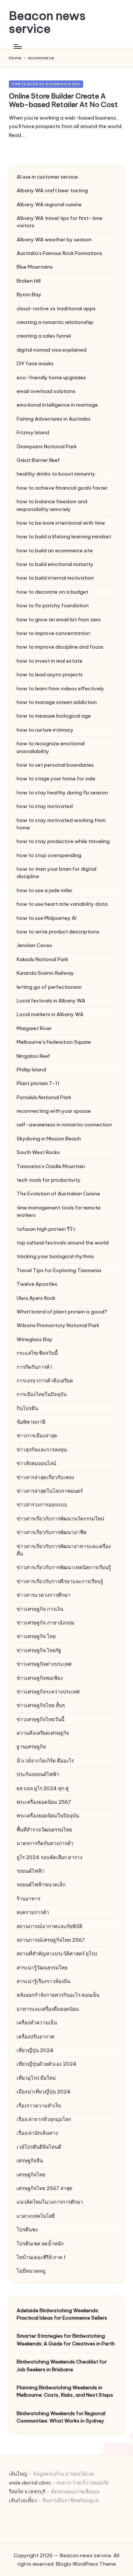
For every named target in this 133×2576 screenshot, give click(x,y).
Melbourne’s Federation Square (54, 1042)
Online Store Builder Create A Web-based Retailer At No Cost (63, 100)
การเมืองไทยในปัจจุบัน (42, 1394)
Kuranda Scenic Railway (45, 973)
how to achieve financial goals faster (62, 488)
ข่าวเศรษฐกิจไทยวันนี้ (40, 1719)
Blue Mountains (35, 267)
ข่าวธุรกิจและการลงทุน (42, 1450)
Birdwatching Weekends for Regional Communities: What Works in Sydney (61, 2417)
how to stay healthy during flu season (62, 793)
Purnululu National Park (44, 1097)
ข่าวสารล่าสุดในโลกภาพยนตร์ (50, 1491)
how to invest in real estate (50, 661)
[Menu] (17, 46)
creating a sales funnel (44, 336)
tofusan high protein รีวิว (46, 1229)
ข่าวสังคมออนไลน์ (36, 1463)
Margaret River (34, 1028)
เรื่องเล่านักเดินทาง (37, 2133)
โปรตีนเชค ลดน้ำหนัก (40, 2244)
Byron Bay (29, 294)
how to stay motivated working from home (61, 824)
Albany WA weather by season (54, 239)
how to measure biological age (54, 716)
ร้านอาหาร (28, 1899)
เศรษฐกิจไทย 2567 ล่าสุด (45, 2188)
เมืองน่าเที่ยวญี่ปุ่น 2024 (44, 2092)
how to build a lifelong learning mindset (64, 536)
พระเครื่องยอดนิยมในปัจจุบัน (48, 1816)
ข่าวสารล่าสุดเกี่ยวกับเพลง (45, 1477)
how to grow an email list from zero (59, 619)
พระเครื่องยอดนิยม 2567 (44, 1802)
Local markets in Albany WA (50, 1014)
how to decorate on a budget (52, 592)
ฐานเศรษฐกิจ (31, 1747)
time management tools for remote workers (59, 1211)
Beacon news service (47, 22)
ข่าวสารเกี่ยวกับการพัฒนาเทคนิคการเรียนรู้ (64, 1567)
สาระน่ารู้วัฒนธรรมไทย (42, 1968)
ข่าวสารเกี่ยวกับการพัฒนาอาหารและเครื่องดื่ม (64, 1550)
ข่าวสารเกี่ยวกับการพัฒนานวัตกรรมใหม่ (60, 1519)
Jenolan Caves (34, 945)
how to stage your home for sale (56, 778)
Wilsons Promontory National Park (58, 1325)
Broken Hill (29, 281)
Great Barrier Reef (38, 460)
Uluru (36, 1298)
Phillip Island (31, 1070)
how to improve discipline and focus (60, 647)
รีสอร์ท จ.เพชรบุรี (27, 2492)
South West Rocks (38, 1152)
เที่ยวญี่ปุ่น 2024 (35, 2050)
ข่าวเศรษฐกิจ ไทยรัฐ (39, 1650)
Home (15, 58)
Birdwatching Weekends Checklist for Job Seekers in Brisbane (62, 2365)
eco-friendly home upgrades (51, 377)
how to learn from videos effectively (60, 688)
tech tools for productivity (49, 1180)
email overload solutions (46, 391)
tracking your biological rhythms (55, 1256)
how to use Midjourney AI (47, 918)
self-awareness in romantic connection (64, 1125)
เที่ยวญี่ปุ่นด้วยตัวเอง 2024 (47, 2064)
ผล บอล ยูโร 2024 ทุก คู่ (43, 1788)
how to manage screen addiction (57, 702)
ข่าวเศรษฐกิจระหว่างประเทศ (48, 1692)
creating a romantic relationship (55, 322)
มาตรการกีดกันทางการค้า (45, 1843)
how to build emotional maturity (55, 564)
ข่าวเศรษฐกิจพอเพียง (40, 1678)
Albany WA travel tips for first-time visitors (59, 222)
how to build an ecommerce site (46, 84)
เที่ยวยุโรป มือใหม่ (36, 2078)
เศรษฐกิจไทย (31, 2175)
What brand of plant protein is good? (62, 1312)
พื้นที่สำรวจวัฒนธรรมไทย (44, 1830)
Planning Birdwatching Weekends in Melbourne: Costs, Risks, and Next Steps (65, 2391)
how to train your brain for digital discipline (57, 873)
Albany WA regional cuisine (49, 204)
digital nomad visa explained (52, 350)
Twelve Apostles (37, 1284)
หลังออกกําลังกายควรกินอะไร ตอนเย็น (58, 1995)
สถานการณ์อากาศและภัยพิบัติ (50, 1926)
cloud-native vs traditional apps (56, 308)
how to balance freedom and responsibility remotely (52, 505)
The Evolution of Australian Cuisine (58, 1194)
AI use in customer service (47, 177)
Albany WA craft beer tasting (52, 190)
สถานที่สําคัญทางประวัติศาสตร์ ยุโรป (57, 1954)
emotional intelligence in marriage (57, 405)
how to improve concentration (53, 633)
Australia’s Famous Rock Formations (59, 253)
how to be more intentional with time (61, 523)
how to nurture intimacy (45, 730)
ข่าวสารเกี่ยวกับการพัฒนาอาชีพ (52, 1532)
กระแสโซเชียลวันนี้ (37, 1353)
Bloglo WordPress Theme (86, 2564)
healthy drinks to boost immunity (56, 474)
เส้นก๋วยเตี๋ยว (23, 2500)
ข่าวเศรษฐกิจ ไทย (36, 1636)
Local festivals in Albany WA (51, 1001)
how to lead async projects (50, 674)
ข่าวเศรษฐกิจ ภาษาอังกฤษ (45, 1623)
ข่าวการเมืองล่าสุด (37, 1436)
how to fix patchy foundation (53, 605)
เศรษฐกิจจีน (30, 2161)
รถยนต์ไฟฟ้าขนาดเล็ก (41, 1885)
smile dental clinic (30, 2483)
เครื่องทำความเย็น (37, 2023)
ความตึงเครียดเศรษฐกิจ (43, 1733)
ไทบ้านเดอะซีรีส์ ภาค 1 (41, 2257)
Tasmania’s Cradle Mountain (51, 1166)
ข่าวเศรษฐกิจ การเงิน (40, 1609)
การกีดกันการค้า (35, 1367)
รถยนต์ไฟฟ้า (31, 1871)
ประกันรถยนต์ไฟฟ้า (38, 1774)
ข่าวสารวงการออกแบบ (42, 1505)
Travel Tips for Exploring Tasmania (59, 1270)
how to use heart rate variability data (62, 904)
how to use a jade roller (45, 890)
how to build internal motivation (55, 578)
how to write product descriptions (58, 932)
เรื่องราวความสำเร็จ (39, 2106)
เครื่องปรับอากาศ (35, 2037)
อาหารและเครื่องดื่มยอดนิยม (48, 2009)
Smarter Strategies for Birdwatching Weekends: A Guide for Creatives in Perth (66, 2340)
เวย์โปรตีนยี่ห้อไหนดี (39, 2147)
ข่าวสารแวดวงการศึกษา (44, 1595)
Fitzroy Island (33, 432)
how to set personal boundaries (55, 765)
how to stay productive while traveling (63, 841)
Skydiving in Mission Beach (49, 1139)
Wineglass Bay (35, 1339)
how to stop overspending (49, 855)
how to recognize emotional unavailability (51, 747)
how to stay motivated (45, 806)
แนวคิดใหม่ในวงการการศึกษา (50, 2202)
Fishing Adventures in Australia (53, 419)
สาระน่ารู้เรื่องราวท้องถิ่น (43, 1981)
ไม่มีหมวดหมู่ (31, 2271)
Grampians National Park (47, 446)
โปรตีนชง (27, 2230)
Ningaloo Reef (33, 1056)
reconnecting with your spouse (54, 1111)
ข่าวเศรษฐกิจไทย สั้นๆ (41, 1705)
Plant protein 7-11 (38, 1083)
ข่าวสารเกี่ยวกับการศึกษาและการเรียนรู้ (60, 1581)
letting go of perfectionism (49, 987)
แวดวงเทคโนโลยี (36, 2216)
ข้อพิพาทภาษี (31, 1422)
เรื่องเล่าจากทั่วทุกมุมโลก (44, 2119)
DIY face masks (35, 363)
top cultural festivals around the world (63, 1243)
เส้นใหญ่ (18, 2474)
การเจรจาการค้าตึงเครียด (45, 1381)
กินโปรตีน (27, 1408)
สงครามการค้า (33, 1912)
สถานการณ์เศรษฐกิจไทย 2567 (51, 1940)
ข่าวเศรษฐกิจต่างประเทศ (44, 1664)
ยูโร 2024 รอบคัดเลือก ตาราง (50, 1857)
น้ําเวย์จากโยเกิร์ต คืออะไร (45, 1761)
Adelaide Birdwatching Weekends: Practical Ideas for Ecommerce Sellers (62, 2314)
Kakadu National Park (42, 959)
